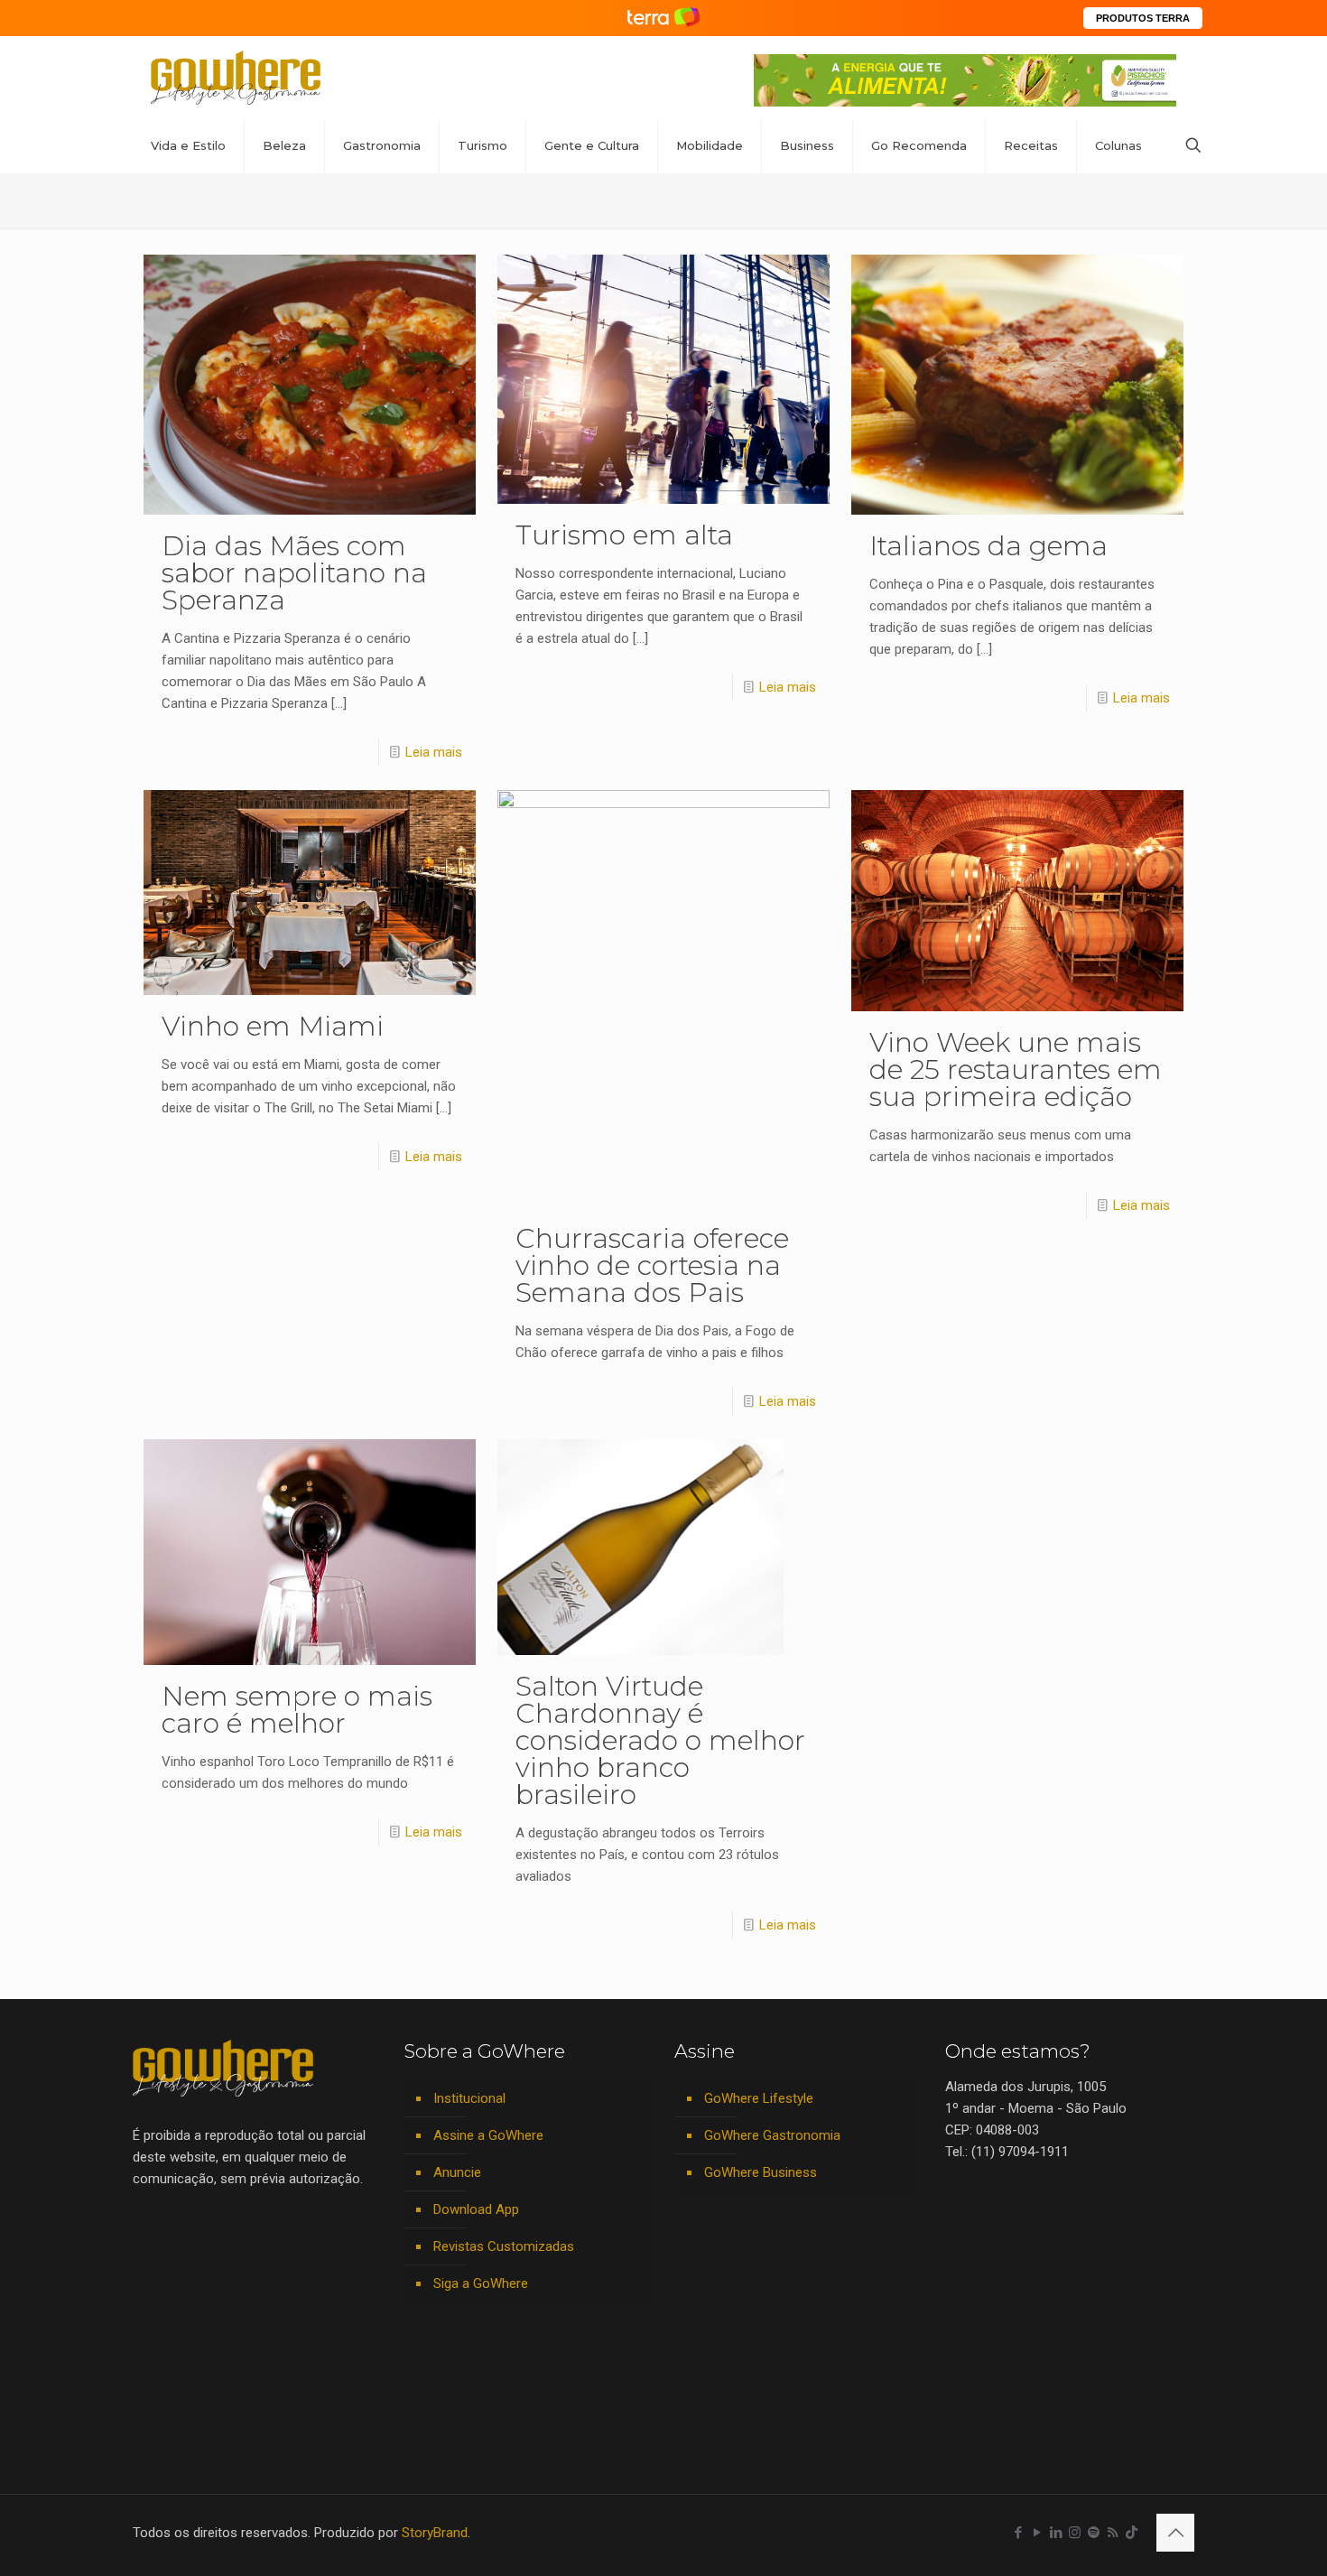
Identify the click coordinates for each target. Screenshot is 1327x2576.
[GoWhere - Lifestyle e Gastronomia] (236, 77)
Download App (476, 2209)
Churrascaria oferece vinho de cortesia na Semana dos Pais (652, 1265)
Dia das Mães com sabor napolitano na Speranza (294, 573)
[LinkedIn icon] (1056, 2533)
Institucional (469, 2098)
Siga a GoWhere (481, 2283)
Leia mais (434, 752)
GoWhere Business (761, 2172)
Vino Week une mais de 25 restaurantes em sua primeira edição (1016, 1069)
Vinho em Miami (273, 1026)
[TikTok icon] (1132, 2533)
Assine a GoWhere (488, 2135)
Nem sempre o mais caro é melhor (297, 1710)
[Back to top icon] (1175, 2533)
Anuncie (457, 2172)
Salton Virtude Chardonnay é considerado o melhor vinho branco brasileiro (660, 1740)
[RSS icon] (1113, 2533)
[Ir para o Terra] (663, 18)
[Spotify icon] (1094, 2533)
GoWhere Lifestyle (759, 2098)
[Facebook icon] (1018, 2533)
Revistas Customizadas (504, 2246)
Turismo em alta (624, 535)
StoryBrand (435, 2533)
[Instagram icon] (1075, 2533)
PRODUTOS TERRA (1143, 18)
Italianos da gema (988, 546)
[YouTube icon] (1037, 2533)
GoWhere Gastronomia (772, 2135)
